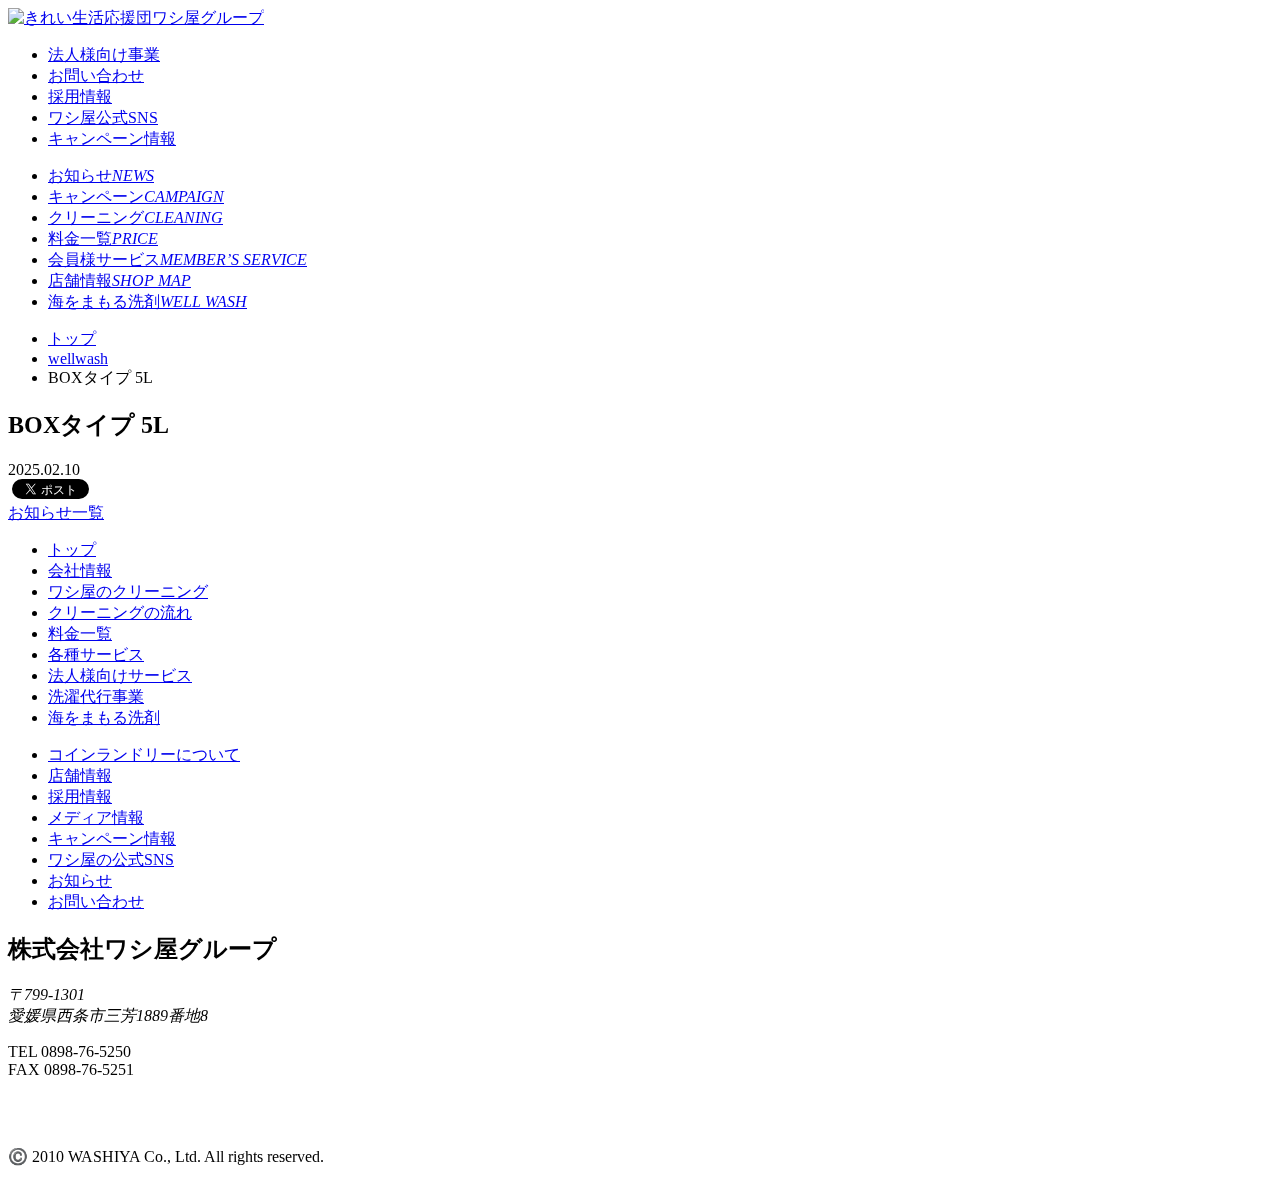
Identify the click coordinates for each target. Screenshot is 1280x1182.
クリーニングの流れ (120, 612)
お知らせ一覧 (56, 512)
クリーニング (135, 217)
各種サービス (96, 654)
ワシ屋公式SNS (103, 117)
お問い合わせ (96, 75)
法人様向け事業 (104, 54)
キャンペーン (136, 196)
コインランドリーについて (144, 754)
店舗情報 (119, 280)
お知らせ (101, 175)
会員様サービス (177, 259)
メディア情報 (96, 817)
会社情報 (80, 570)
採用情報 (80, 96)
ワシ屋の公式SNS (111, 859)
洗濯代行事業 (96, 696)
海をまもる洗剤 (147, 301)
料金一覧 (103, 238)
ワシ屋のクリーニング (128, 591)
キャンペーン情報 (112, 138)
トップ (72, 549)
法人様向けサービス (120, 675)
